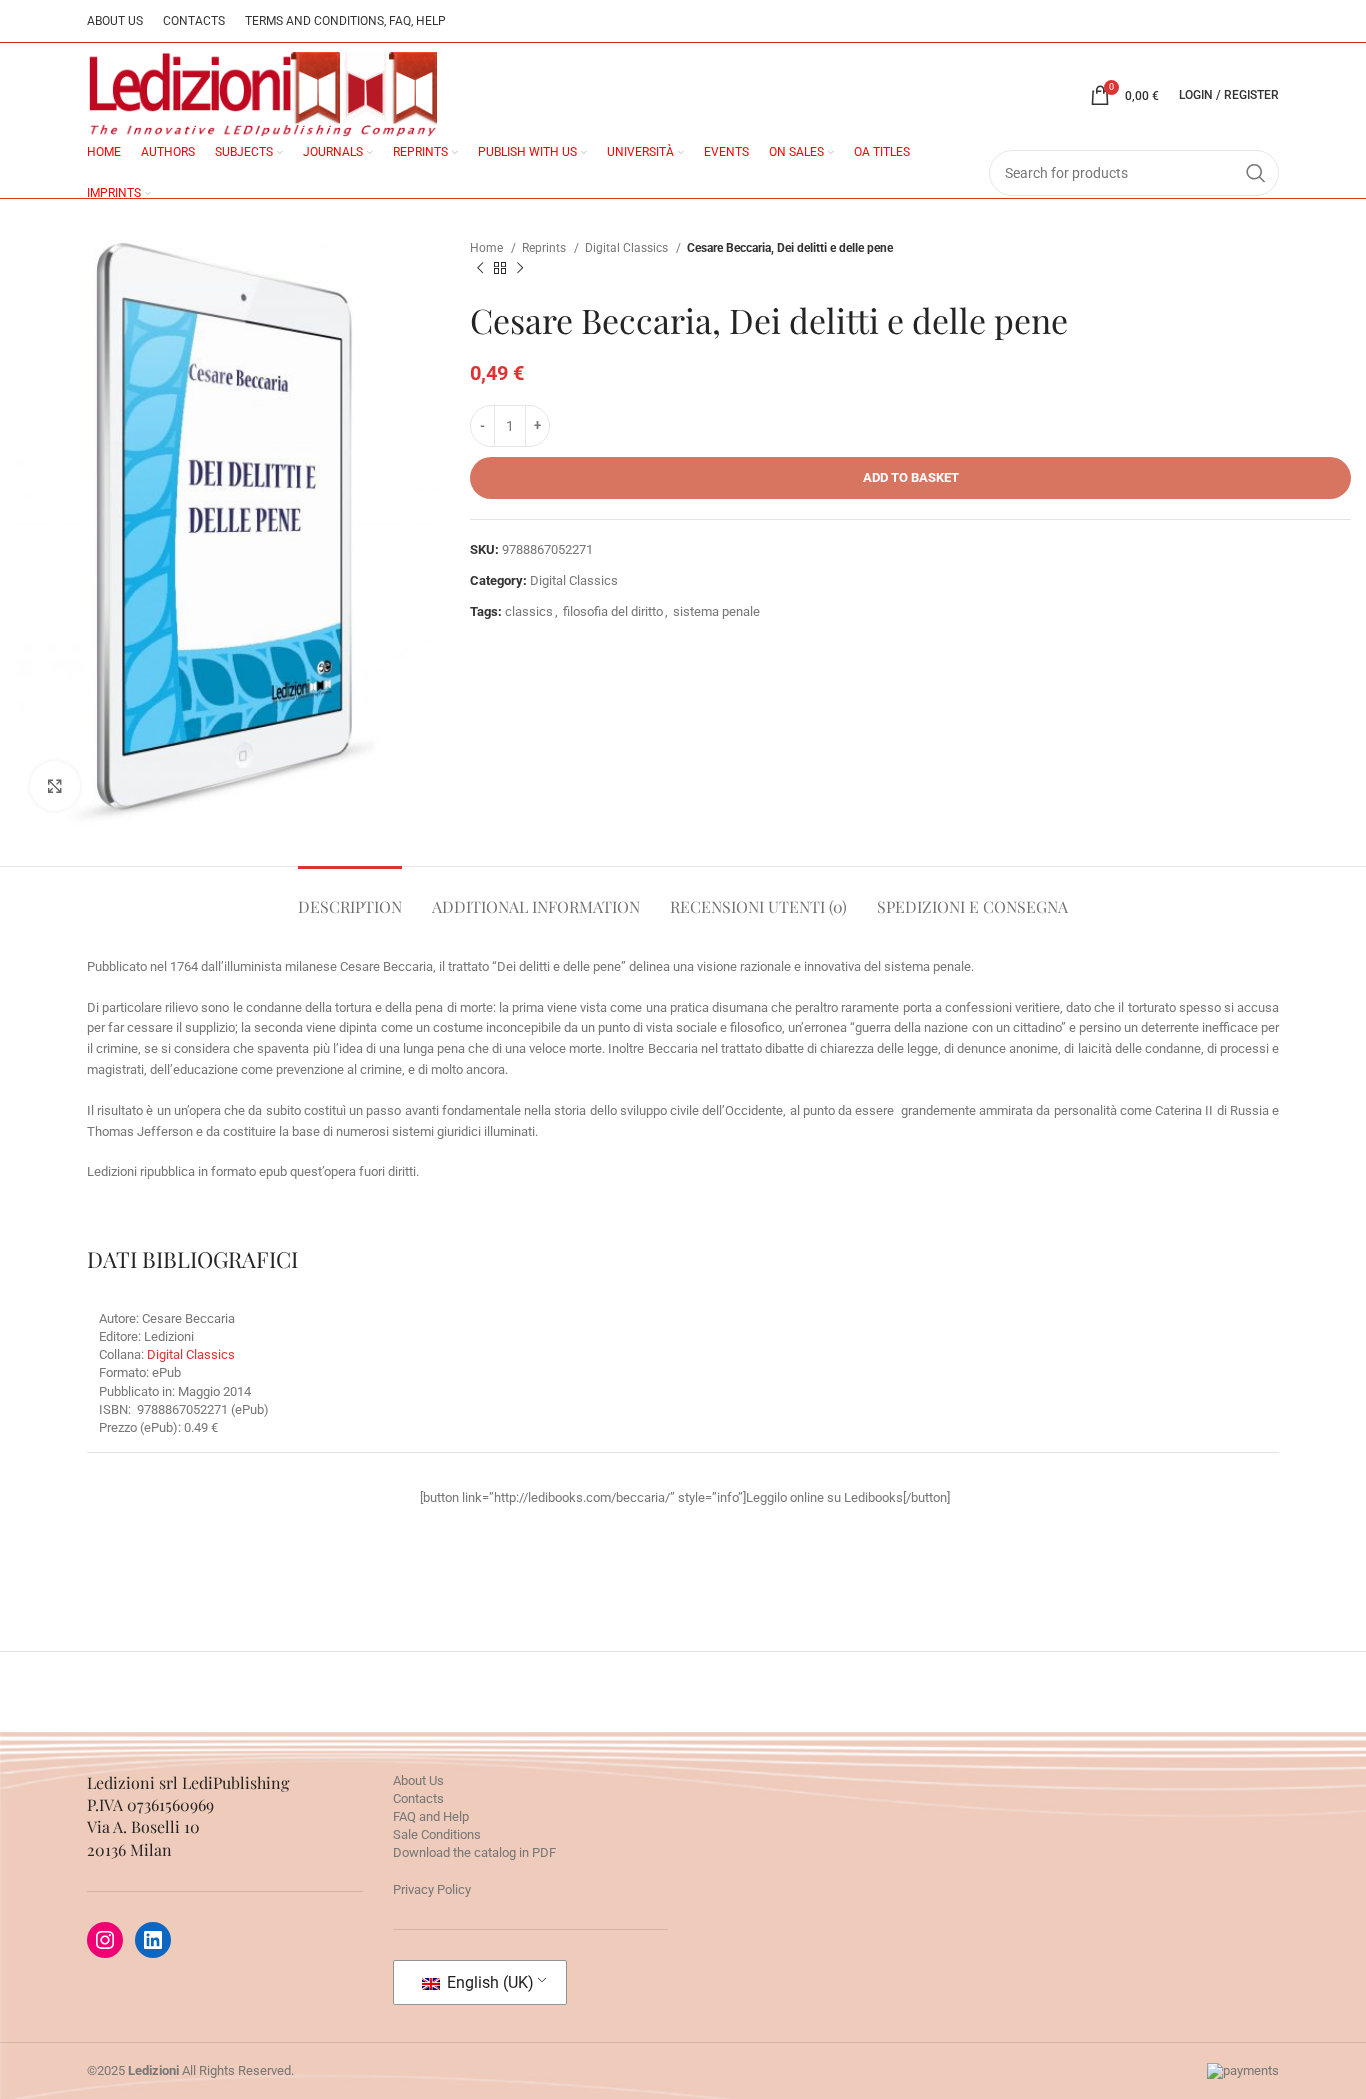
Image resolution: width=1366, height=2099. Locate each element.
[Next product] (520, 269)
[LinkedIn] (153, 1940)
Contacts (418, 1798)
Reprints (545, 248)
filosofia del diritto (613, 611)
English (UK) (488, 1982)
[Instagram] (105, 1940)
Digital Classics (628, 248)
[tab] (350, 896)
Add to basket (911, 477)
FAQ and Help (431, 1816)
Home (488, 248)
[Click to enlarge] (55, 786)
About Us (418, 1780)
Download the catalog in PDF (474, 1852)
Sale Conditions (437, 1834)
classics (529, 611)
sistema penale (716, 611)
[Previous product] (480, 269)
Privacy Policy (432, 1889)
